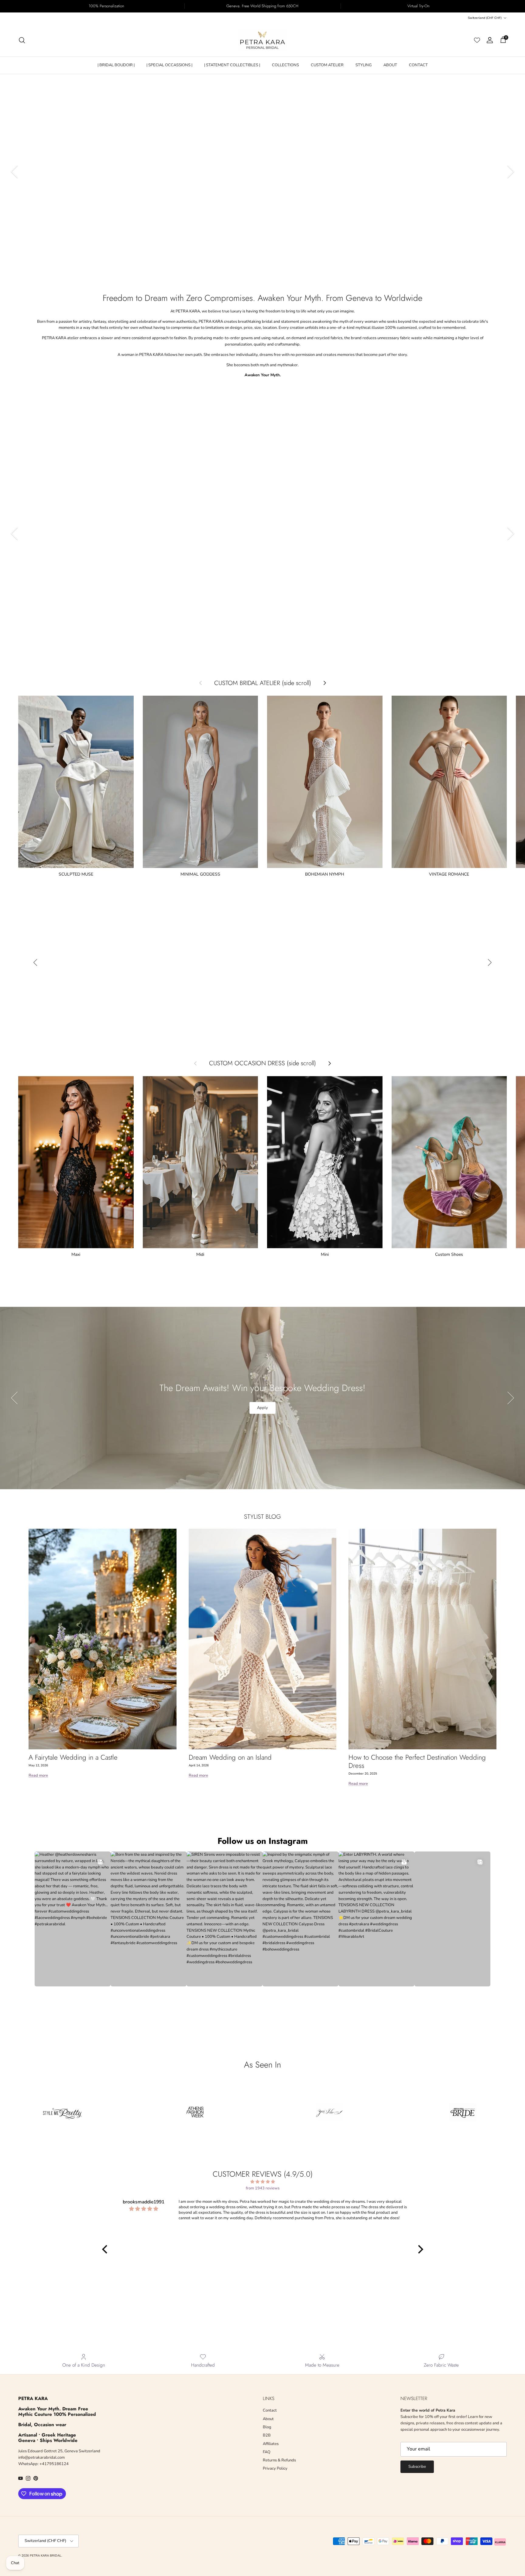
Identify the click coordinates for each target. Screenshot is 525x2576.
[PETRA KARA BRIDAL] (262, 40)
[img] (263, 2182)
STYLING (364, 65)
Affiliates (271, 2444)
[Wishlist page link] (477, 40)
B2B (267, 2435)
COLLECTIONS (285, 65)
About (268, 2419)
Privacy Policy (275, 2468)
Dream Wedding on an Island (230, 1757)
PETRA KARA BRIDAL (46, 2556)
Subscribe (417, 2467)
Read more (38, 1775)
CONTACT (418, 65)
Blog (267, 2427)
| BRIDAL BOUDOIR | (116, 65)
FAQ (267, 2452)
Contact (270, 2410)
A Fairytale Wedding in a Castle (73, 1757)
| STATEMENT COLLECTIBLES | (232, 65)
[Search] (22, 40)
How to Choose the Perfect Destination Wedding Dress (417, 1761)
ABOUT (390, 65)
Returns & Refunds (279, 2460)
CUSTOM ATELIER (327, 65)
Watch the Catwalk (58, 241)
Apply (262, 1408)
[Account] (489, 40)
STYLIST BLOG (262, 1517)
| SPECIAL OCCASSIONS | (169, 65)
